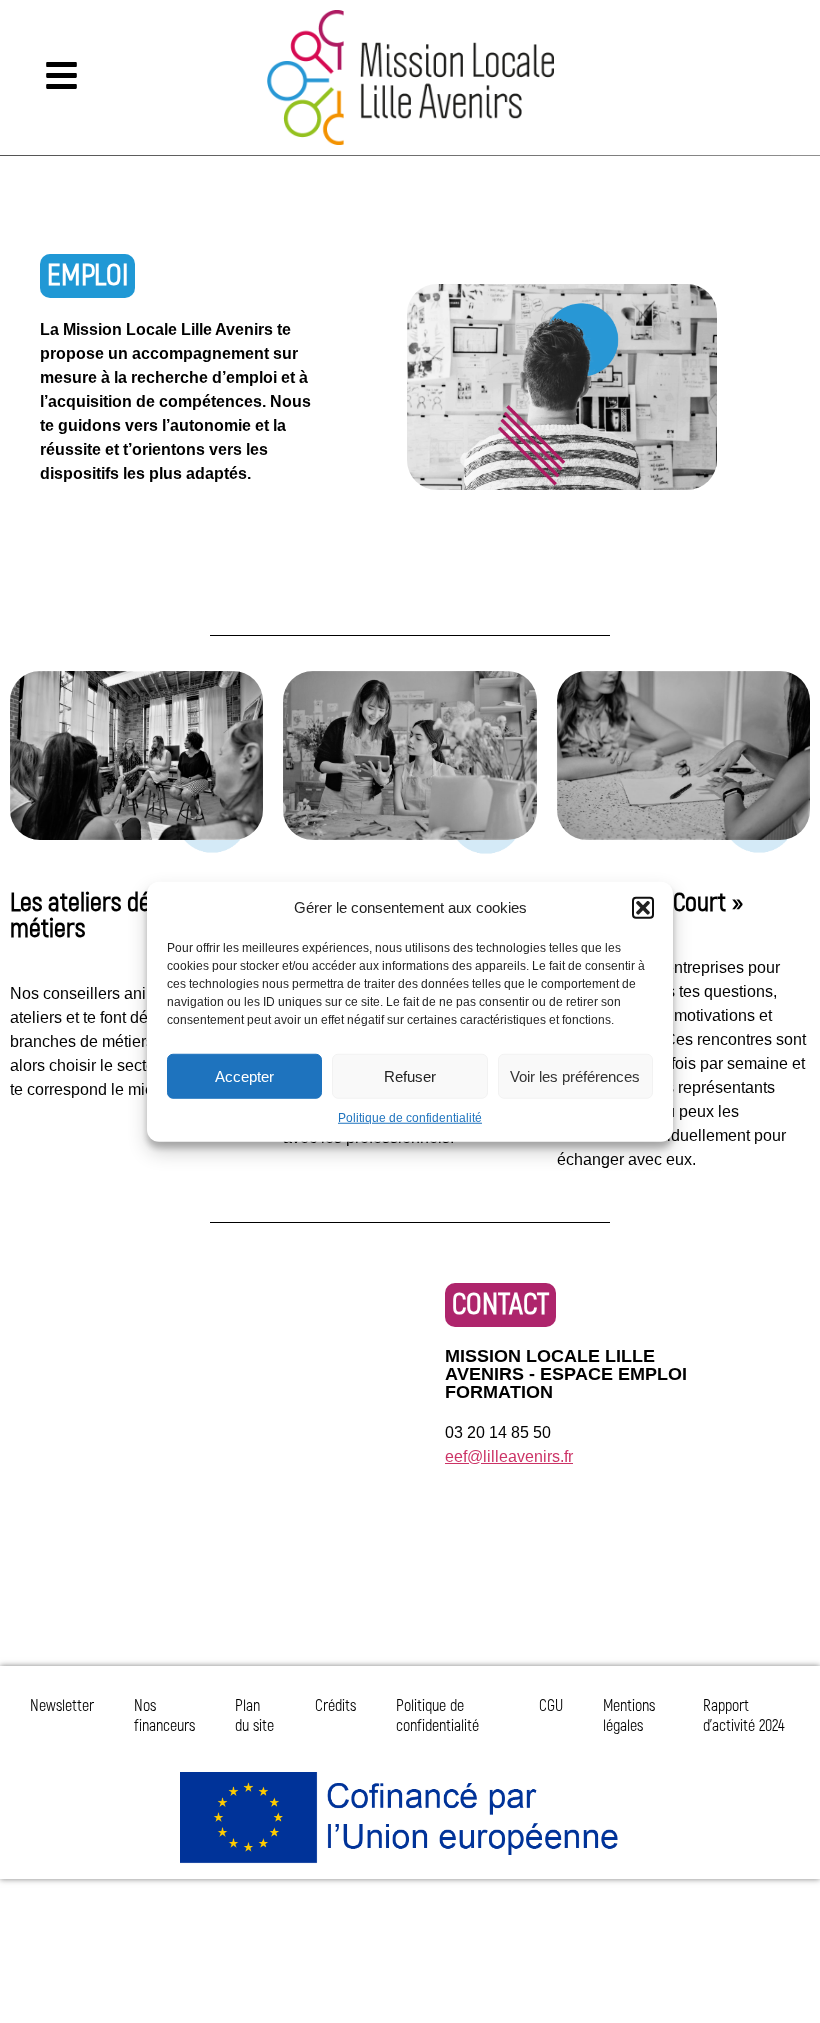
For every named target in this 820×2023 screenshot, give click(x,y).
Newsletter (62, 1706)
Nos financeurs (164, 1716)
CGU (551, 1706)
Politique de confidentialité (410, 1118)
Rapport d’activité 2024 (744, 1716)
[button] (643, 908)
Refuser (410, 1075)
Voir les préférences (575, 1075)
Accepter (244, 1075)
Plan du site (254, 1716)
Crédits (335, 1706)
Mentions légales (629, 1716)
